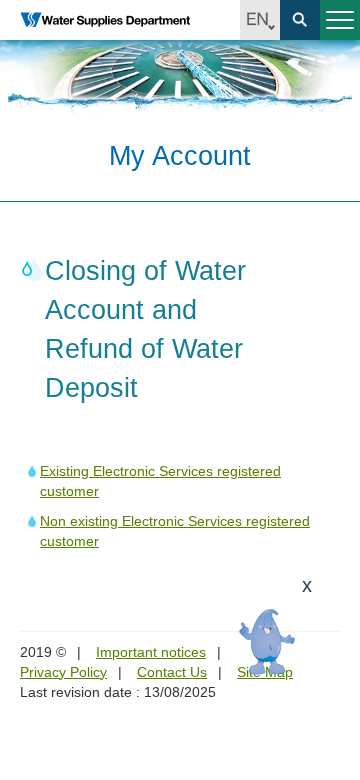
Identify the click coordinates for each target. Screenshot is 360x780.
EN (260, 20)
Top (333, 753)
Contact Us (172, 672)
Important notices (151, 652)
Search (300, 20)
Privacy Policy (63, 672)
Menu (340, 20)
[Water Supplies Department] (105, 20)
